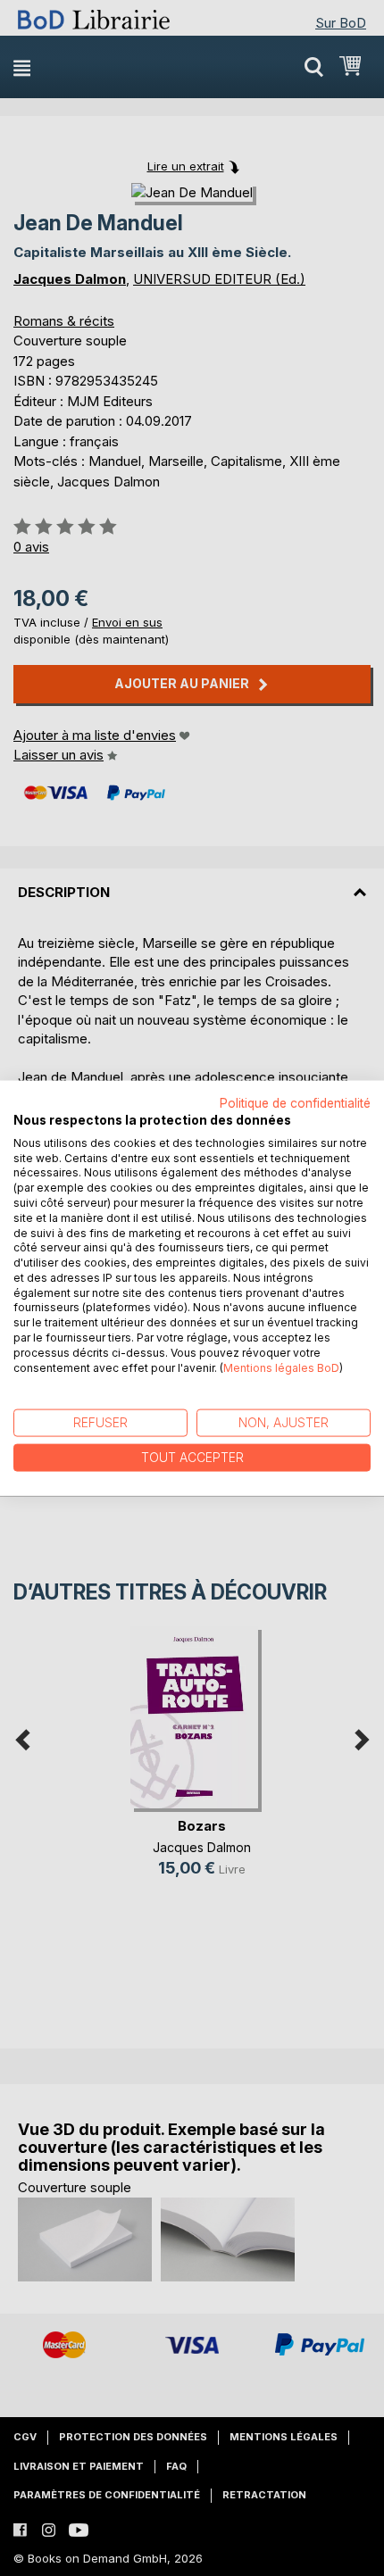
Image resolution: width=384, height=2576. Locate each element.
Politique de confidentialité (295, 1103)
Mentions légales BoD (281, 1367)
